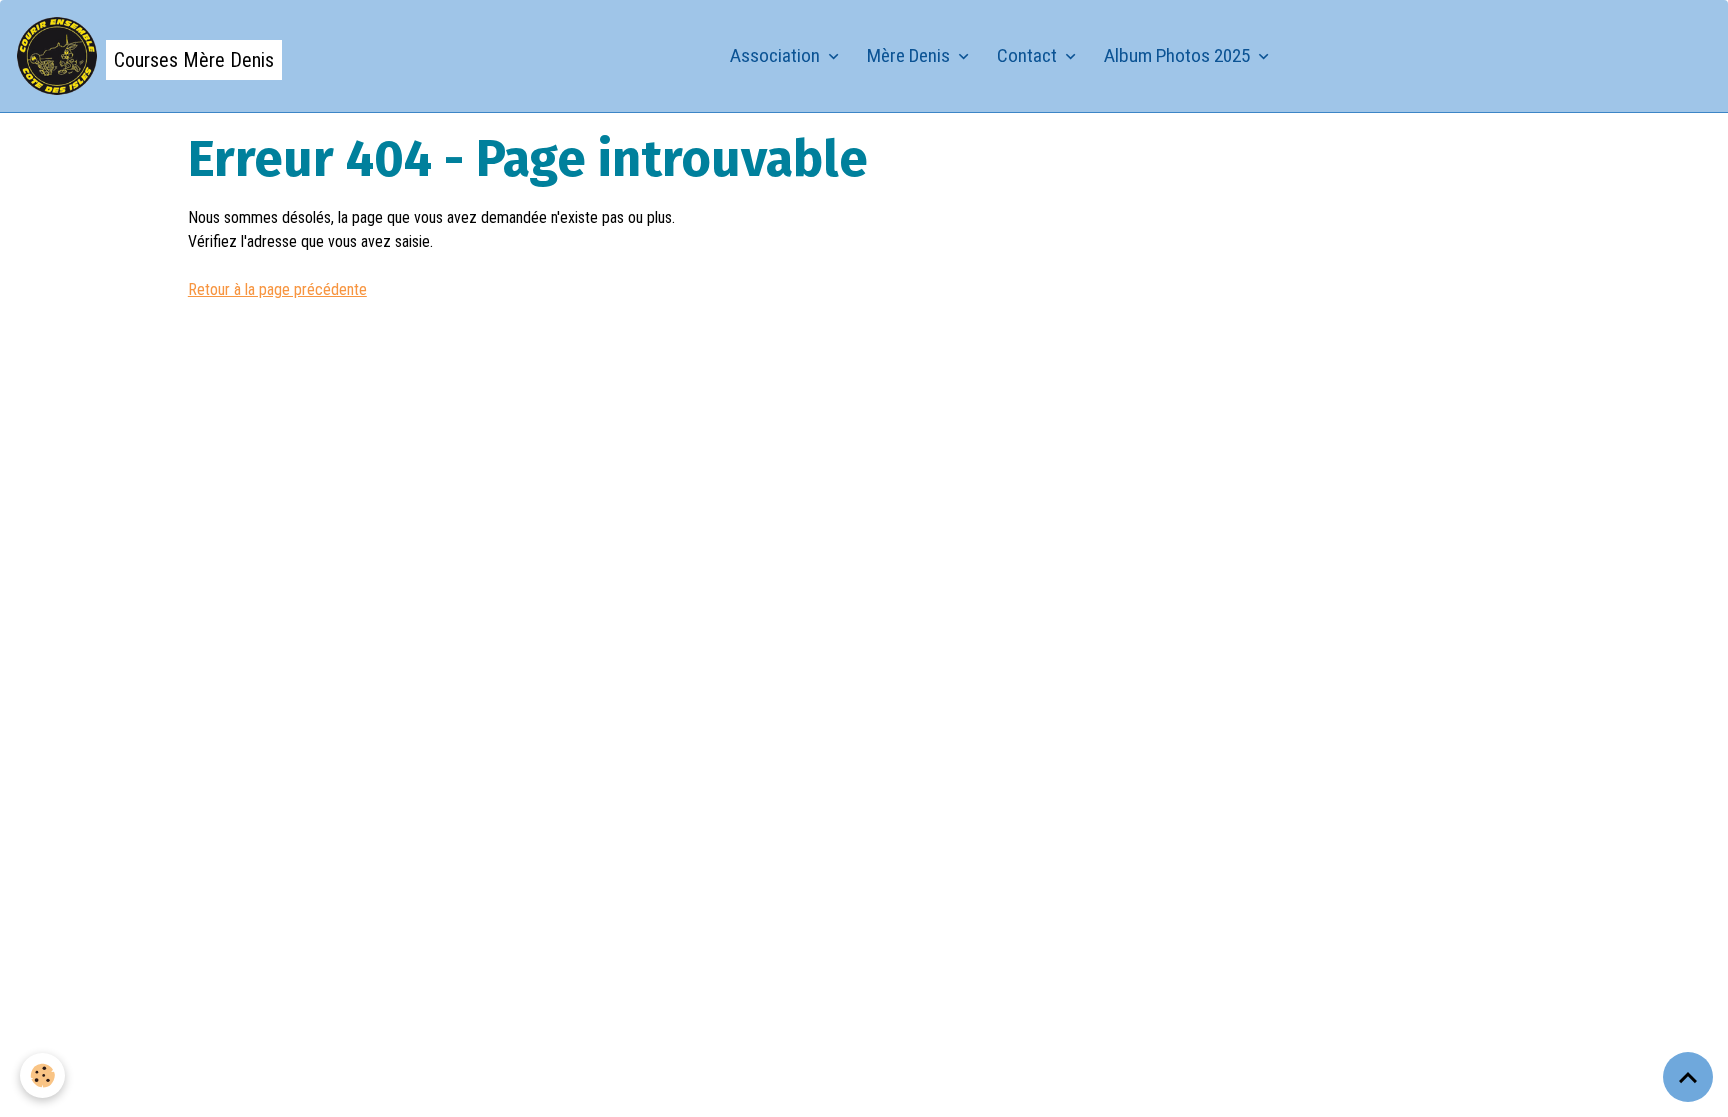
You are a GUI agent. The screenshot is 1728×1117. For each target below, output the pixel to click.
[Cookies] (42, 1075)
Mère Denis (910, 55)
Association (777, 55)
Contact (1029, 55)
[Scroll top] (1688, 1077)
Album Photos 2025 (1179, 55)
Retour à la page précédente (277, 289)
